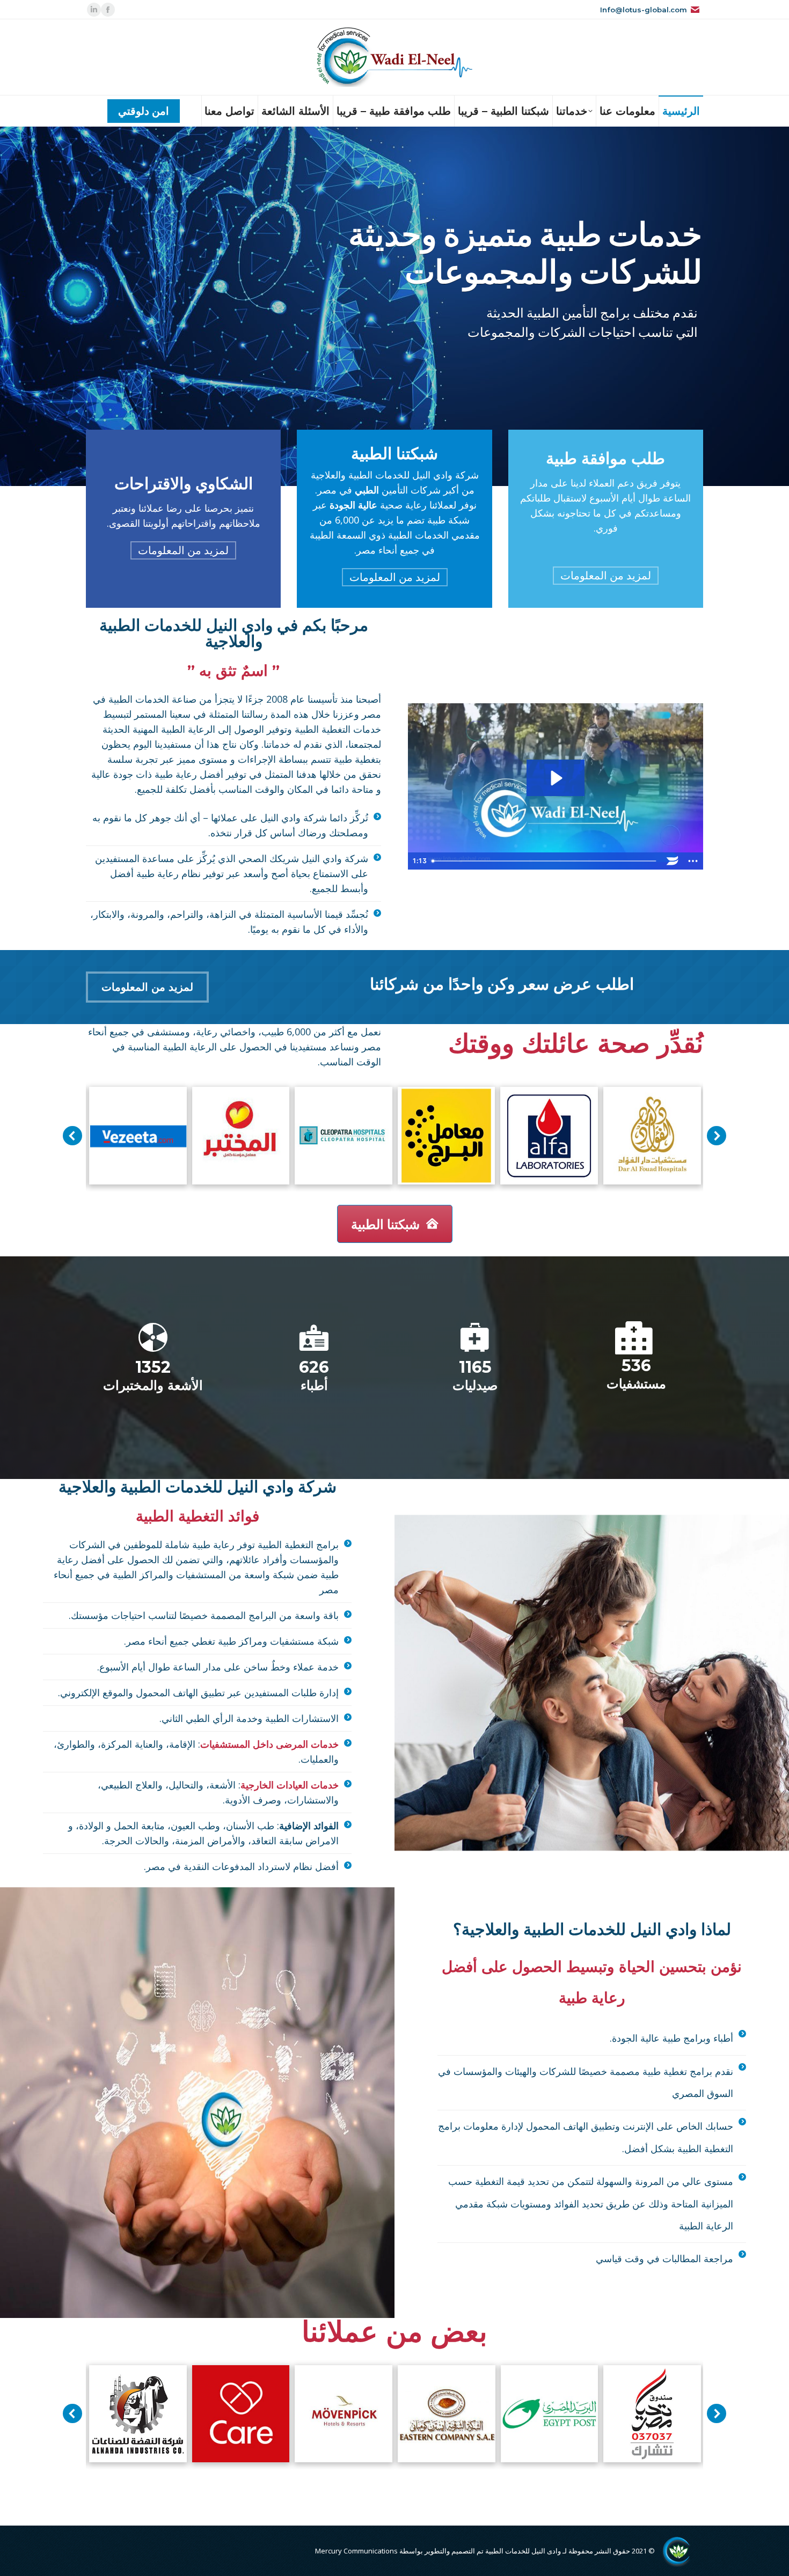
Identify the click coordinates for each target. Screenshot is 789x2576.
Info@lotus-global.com (644, 10)
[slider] (545, 861)
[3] (447, 1136)
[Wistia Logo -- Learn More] (673, 861)
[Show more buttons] (693, 861)
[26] (447, 2414)
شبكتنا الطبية (385, 1224)
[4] (138, 2414)
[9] (652, 1136)
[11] (550, 2414)
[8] (241, 1136)
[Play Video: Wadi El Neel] (555, 778)
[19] (549, 1136)
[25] (138, 1136)
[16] (344, 2414)
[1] (344, 1136)
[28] (652, 2414)
